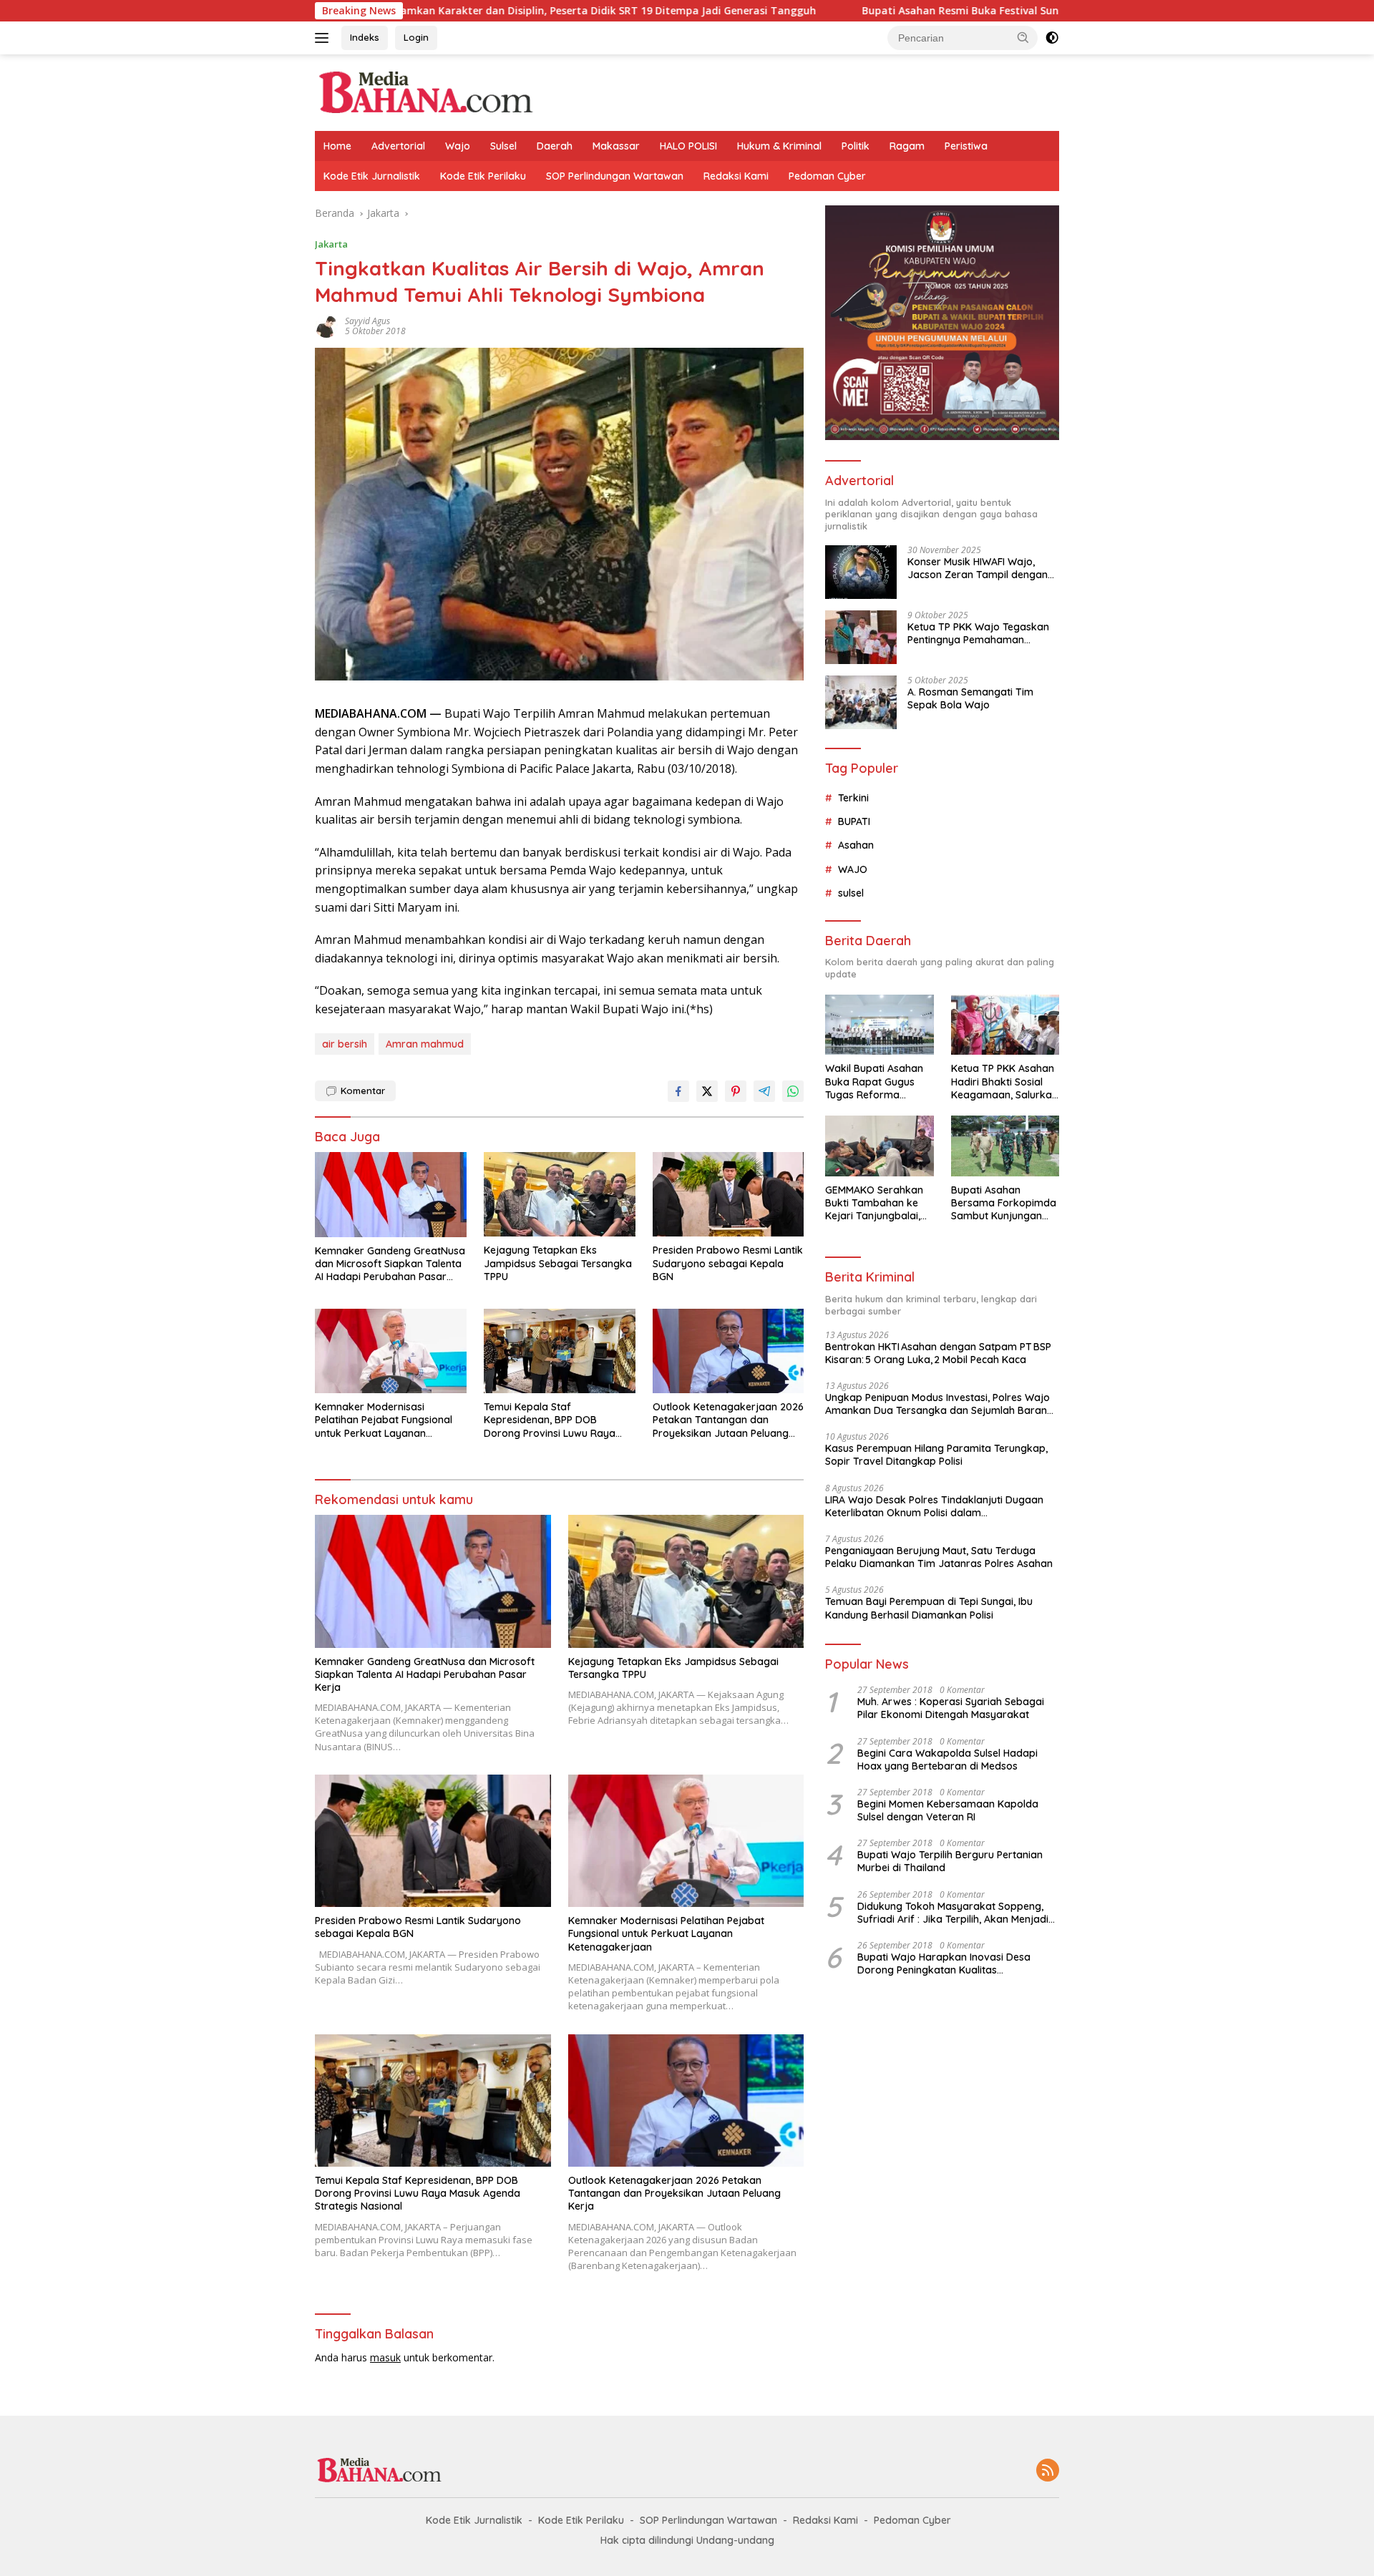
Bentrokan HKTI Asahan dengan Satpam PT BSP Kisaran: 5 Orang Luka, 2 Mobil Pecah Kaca (938, 1353)
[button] (1023, 37)
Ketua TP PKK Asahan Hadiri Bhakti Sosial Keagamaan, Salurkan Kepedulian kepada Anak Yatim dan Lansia (1004, 1082)
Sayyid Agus (367, 321)
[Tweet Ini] (707, 1091)
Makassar (616, 146)
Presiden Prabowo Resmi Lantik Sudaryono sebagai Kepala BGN (728, 1263)
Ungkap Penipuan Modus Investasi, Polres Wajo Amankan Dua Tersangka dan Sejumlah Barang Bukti (939, 1404)
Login (416, 37)
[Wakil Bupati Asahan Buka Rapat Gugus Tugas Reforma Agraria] (879, 1025)
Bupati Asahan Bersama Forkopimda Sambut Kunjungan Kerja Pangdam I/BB (1004, 1203)
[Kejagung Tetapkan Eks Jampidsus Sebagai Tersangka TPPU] (560, 1195)
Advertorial (398, 146)
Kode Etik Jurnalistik (372, 176)
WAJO (853, 869)
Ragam (907, 146)
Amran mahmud (425, 1044)
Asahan (856, 845)
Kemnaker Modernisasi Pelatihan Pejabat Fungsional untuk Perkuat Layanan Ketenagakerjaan (384, 1420)
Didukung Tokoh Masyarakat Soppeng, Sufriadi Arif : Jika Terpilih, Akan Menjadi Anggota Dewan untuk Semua (953, 1913)
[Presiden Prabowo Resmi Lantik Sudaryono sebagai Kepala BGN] (729, 1195)
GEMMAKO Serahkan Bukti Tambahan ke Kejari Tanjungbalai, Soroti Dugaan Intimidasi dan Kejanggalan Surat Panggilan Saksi (874, 1203)
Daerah (555, 146)
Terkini (853, 798)
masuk (385, 2357)
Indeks (365, 37)
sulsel (851, 893)
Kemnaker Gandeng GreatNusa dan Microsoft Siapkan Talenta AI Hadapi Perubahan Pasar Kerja (390, 1264)
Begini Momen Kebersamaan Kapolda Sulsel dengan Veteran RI (948, 1810)
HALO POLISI (688, 146)
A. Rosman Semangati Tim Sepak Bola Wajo (970, 698)
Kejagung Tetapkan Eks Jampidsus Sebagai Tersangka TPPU (558, 1263)
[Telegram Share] (764, 1091)
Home (337, 146)
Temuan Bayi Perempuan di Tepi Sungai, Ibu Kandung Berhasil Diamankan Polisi (929, 1608)
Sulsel (503, 146)
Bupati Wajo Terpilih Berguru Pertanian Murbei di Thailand (950, 1861)
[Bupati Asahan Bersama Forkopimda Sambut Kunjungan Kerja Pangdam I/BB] (1005, 1146)
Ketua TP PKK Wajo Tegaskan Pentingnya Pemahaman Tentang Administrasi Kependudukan (978, 633)
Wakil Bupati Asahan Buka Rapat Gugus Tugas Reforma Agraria (874, 1082)
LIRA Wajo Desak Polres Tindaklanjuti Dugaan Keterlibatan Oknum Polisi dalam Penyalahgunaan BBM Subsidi (934, 1506)
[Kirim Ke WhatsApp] (793, 1091)
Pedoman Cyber (827, 176)
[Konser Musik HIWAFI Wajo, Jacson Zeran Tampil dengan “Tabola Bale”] (861, 572)
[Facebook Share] (678, 1091)
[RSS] (1048, 2471)
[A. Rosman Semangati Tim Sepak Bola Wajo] (861, 702)
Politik (856, 146)
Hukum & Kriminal (779, 146)
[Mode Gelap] (1052, 38)
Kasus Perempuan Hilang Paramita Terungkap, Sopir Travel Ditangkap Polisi (936, 1455)
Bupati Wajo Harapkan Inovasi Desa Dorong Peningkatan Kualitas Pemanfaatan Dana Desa (944, 1963)
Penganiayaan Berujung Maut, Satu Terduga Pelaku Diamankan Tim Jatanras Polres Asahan (939, 1557)
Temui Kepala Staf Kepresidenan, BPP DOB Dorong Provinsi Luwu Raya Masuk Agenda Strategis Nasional (550, 1420)
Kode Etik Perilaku (483, 176)
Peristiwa (966, 146)
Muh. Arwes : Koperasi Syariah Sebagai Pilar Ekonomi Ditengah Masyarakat (951, 1708)
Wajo (458, 146)
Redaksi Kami (736, 176)
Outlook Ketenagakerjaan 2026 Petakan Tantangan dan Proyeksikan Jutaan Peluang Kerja (728, 1420)
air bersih (345, 1044)
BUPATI (854, 821)
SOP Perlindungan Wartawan (615, 176)
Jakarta (331, 244)
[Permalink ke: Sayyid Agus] (326, 325)
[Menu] (325, 38)
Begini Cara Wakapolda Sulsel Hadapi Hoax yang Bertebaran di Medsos (947, 1760)
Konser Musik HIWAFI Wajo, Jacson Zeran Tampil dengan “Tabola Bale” (978, 568)
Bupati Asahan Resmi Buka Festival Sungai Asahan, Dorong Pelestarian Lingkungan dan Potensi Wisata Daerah (991, 11)
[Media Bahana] (425, 91)
